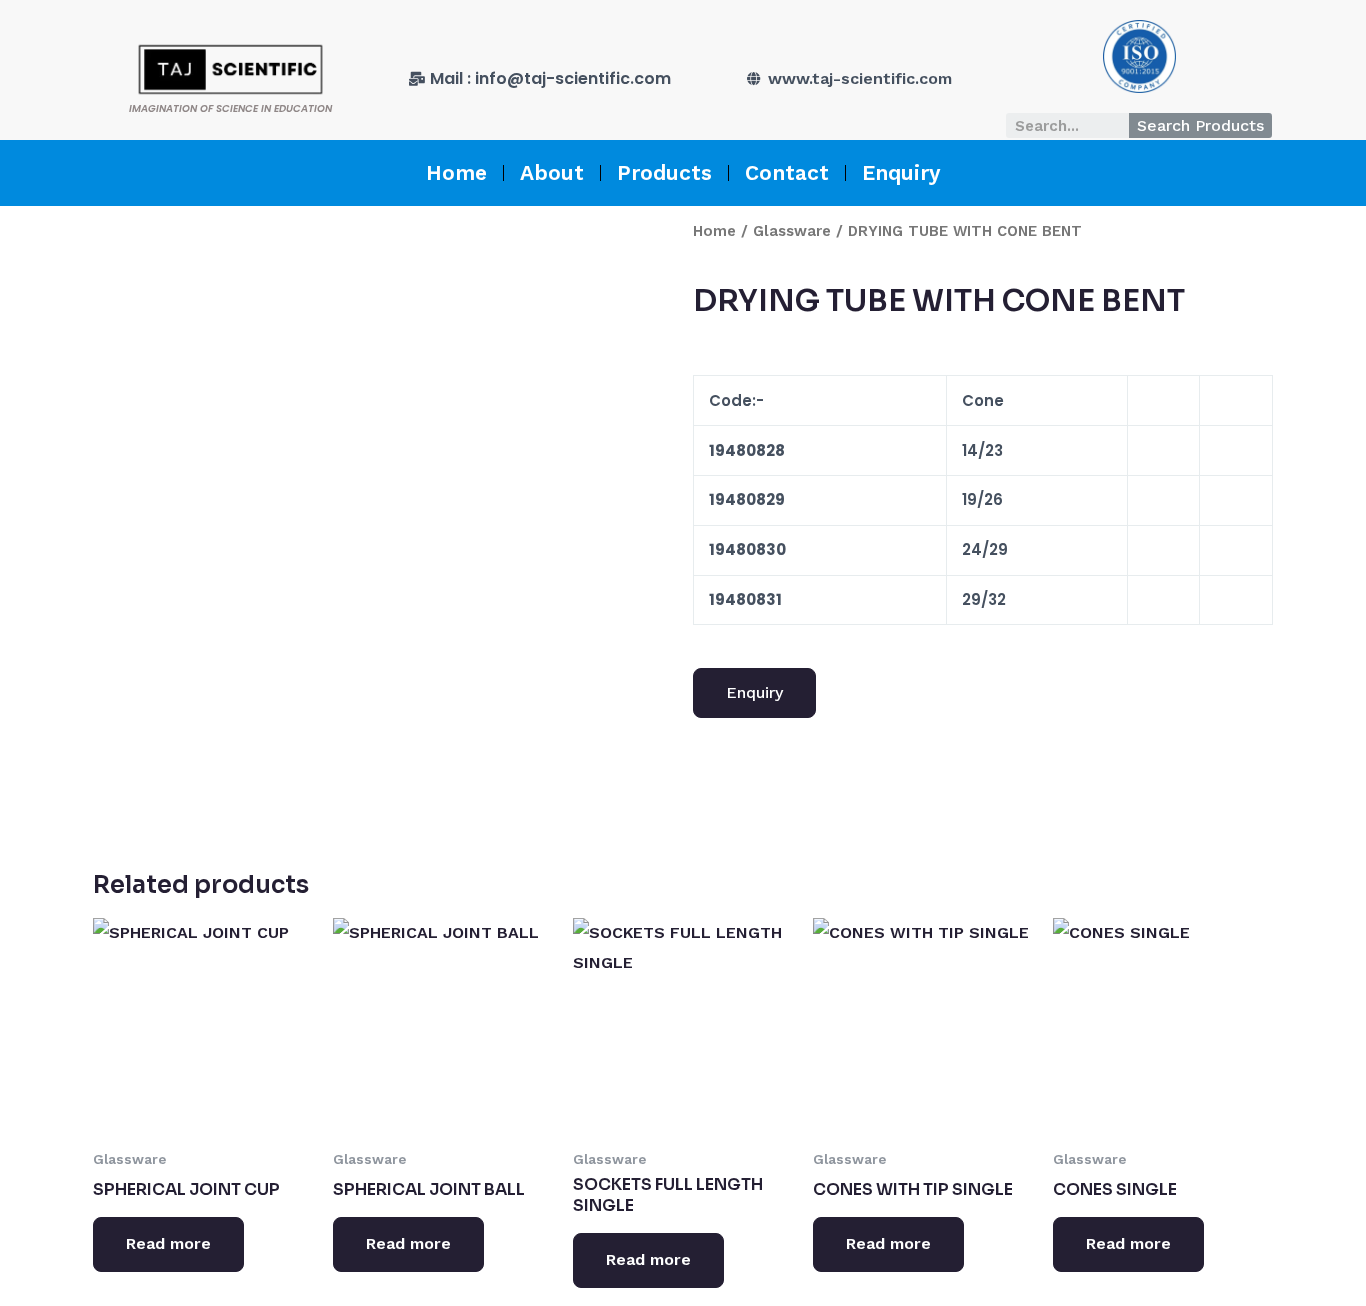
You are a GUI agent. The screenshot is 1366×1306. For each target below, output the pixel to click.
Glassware (792, 231)
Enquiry (901, 172)
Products (664, 172)
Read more (168, 1243)
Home (456, 172)
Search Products (1200, 125)
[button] (754, 693)
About (552, 172)
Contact (787, 172)
